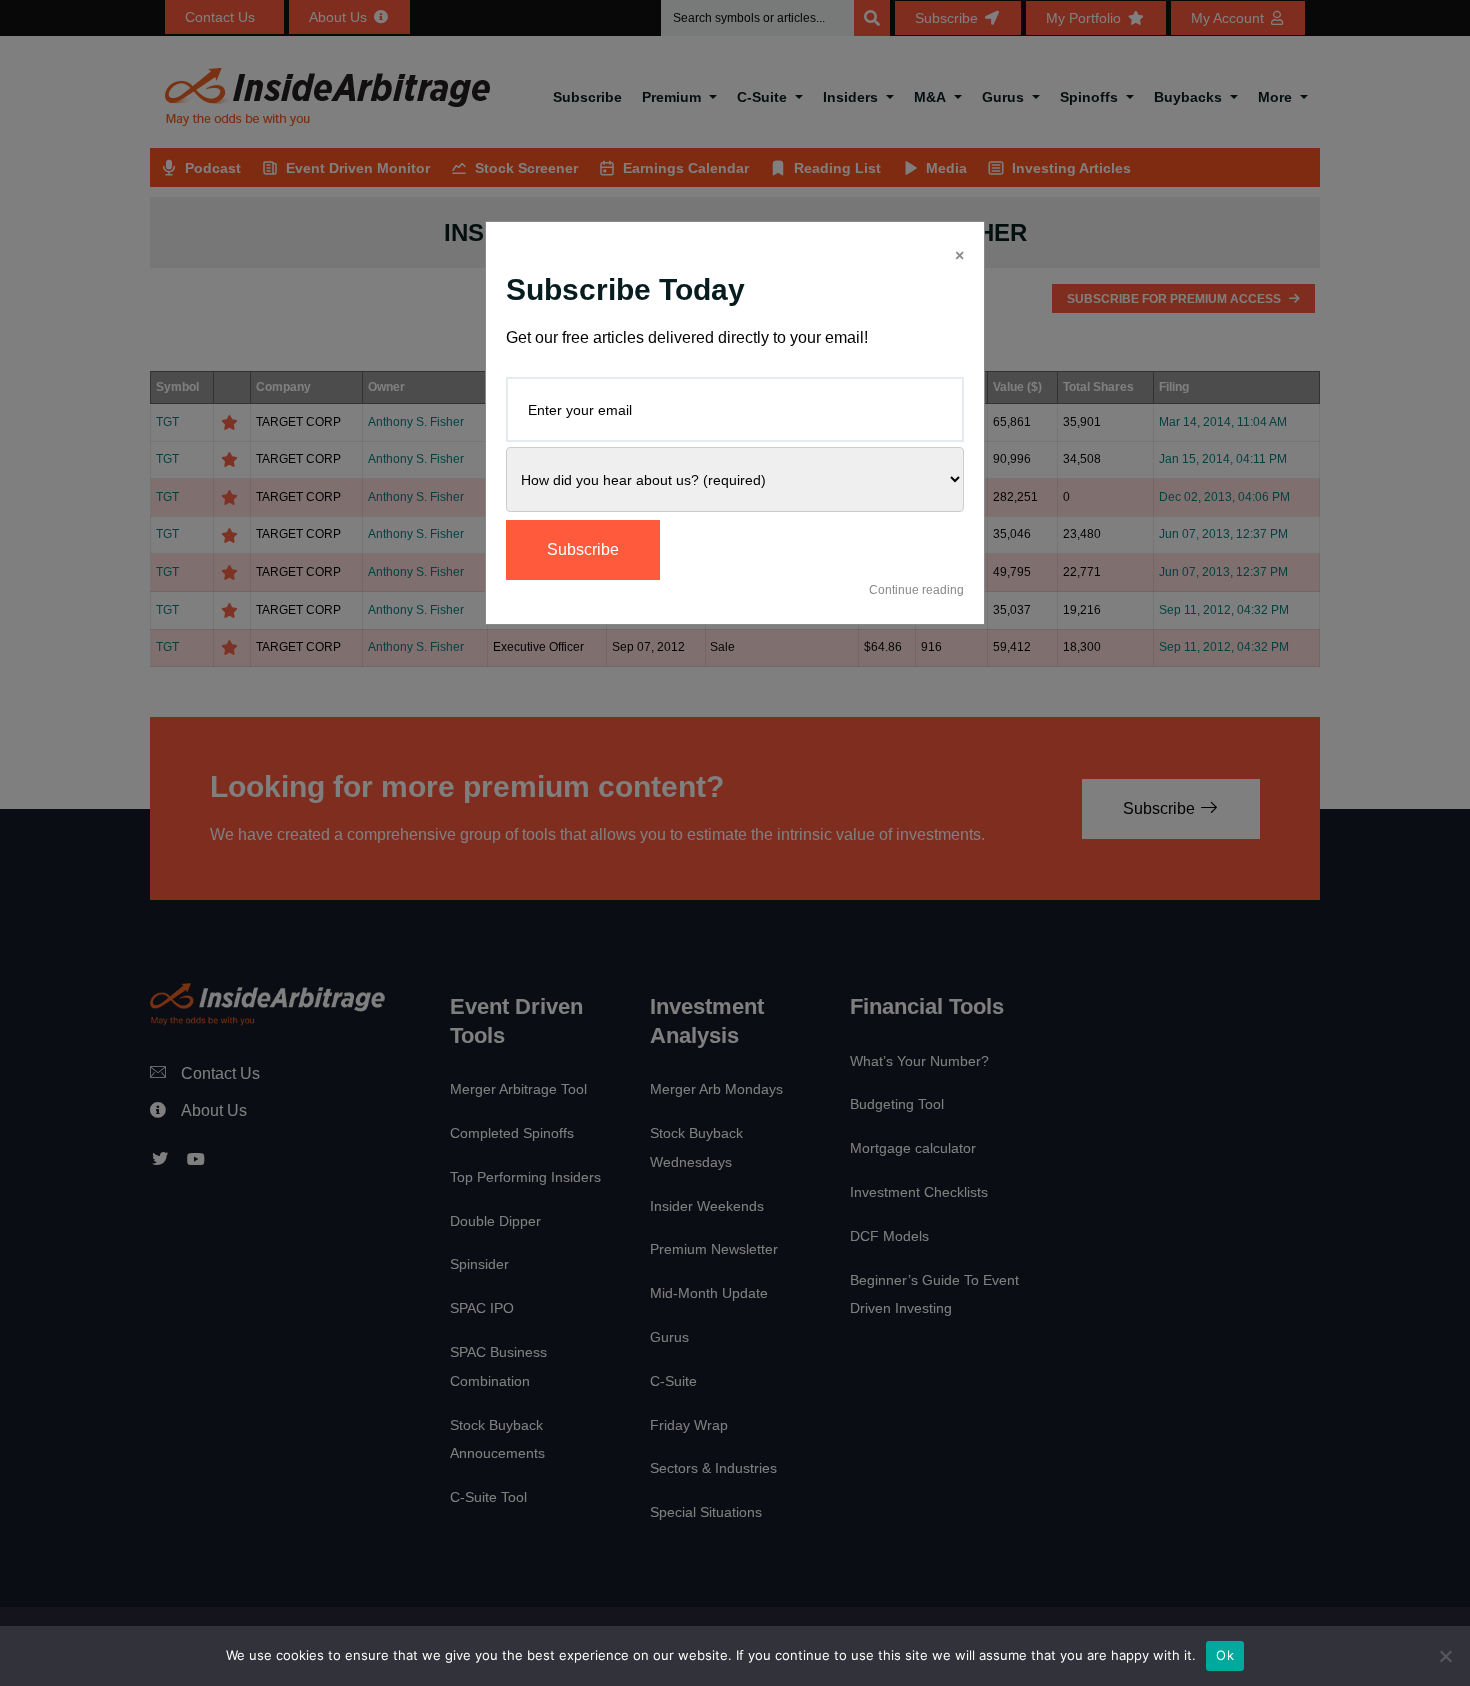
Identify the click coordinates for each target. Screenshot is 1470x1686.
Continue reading (916, 590)
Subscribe (583, 549)
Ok (1225, 1655)
